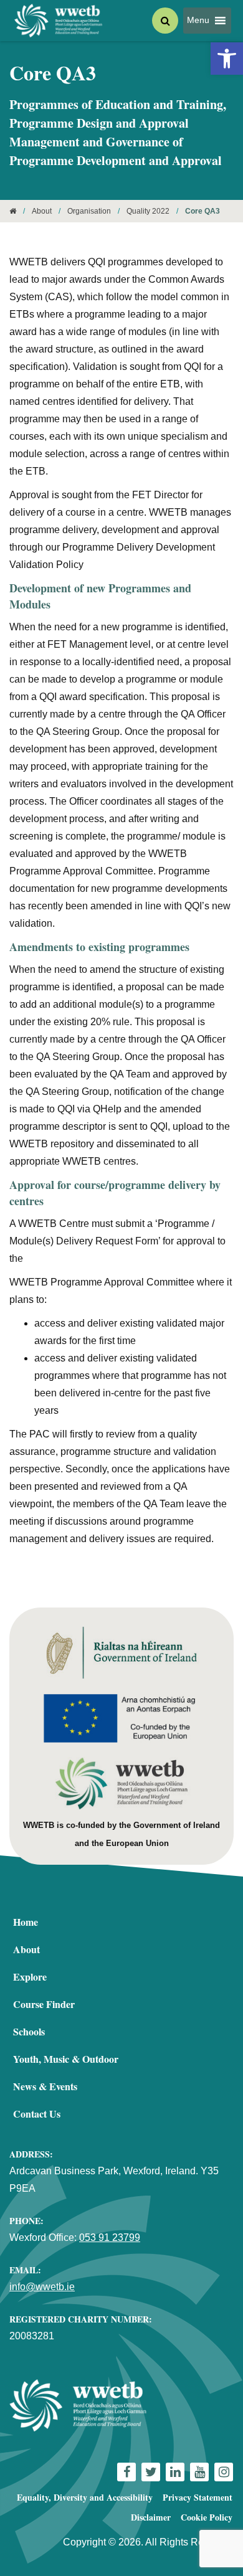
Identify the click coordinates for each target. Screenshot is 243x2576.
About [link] (42, 211)
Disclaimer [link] (151, 2517)
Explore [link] (30, 1977)
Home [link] (26, 1922)
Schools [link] (29, 2031)
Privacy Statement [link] (198, 2497)
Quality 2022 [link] (148, 211)
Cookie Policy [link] (207, 2517)
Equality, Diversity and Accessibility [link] (85, 2497)
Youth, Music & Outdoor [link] (66, 2059)
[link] (227, 59)
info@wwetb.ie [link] (42, 2287)
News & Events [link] (45, 2086)
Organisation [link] (89, 211)
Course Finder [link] (44, 2004)
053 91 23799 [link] (110, 2237)
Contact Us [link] (37, 2114)
